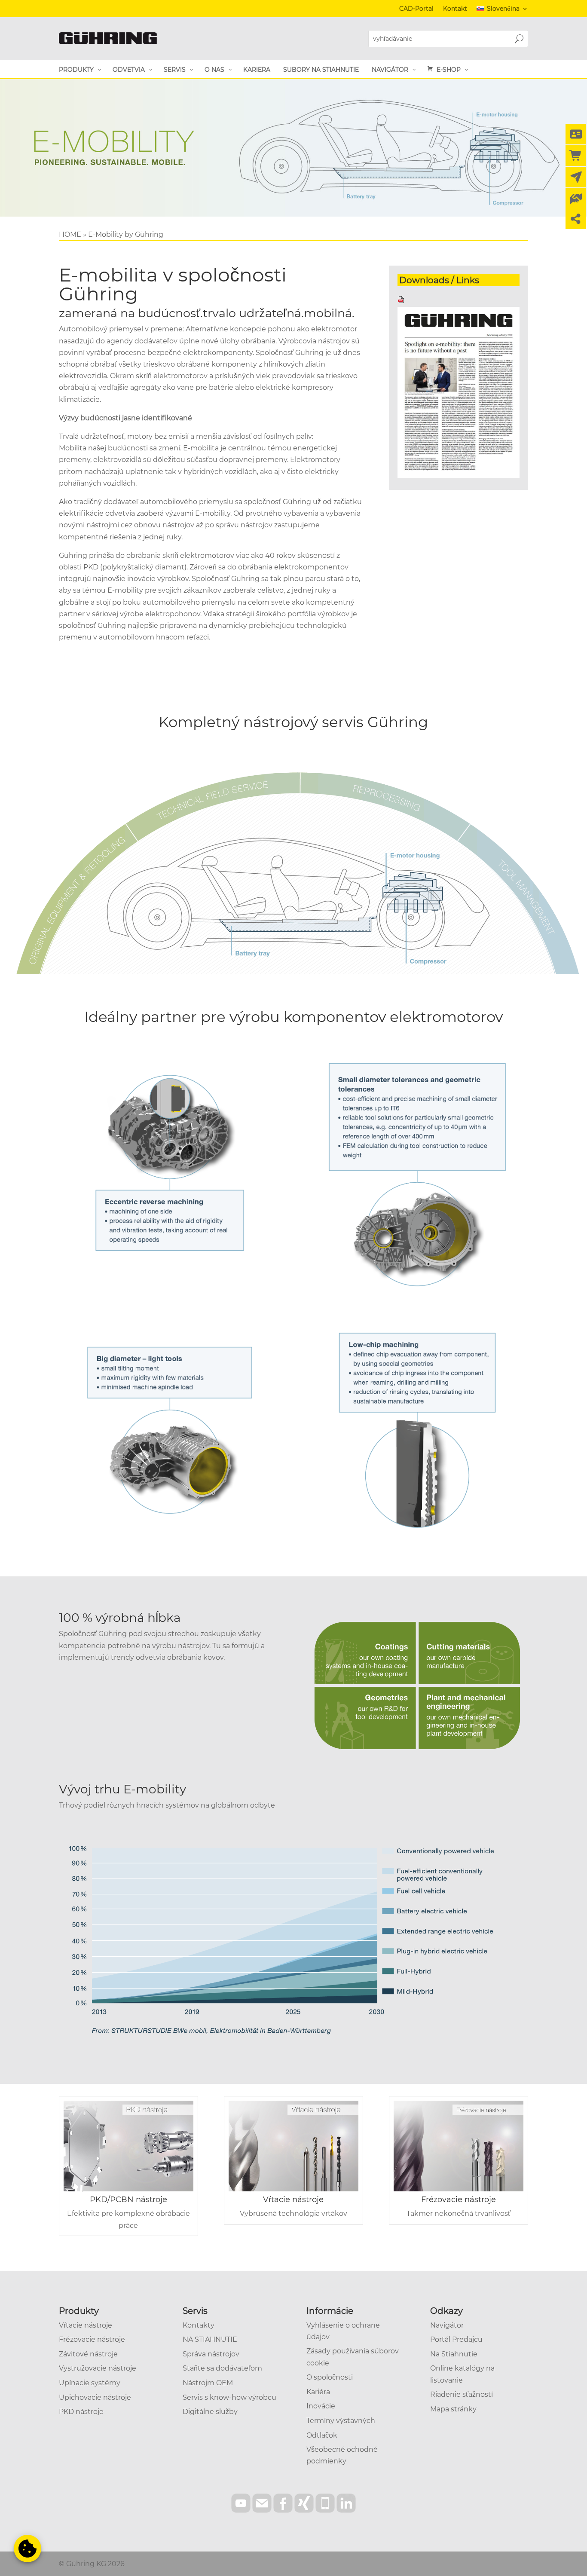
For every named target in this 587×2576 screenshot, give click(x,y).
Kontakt (455, 9)
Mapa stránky (453, 2409)
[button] (28, 2548)
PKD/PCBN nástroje (128, 2200)
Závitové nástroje (88, 2354)
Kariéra (318, 2392)
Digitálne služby (210, 2412)
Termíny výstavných (341, 2421)
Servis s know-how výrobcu (229, 2397)
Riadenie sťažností (462, 2394)
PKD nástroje (81, 2412)
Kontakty (199, 2325)
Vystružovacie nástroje (98, 2368)
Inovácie (321, 2406)
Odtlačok (322, 2435)
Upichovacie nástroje (95, 2397)
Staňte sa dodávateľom (222, 2368)
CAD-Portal (416, 9)
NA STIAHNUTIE (210, 2339)
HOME (70, 234)
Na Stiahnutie (454, 2354)
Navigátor (447, 2325)
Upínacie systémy (90, 2383)
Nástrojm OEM (208, 2383)
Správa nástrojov (211, 2354)
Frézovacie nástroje (459, 2200)
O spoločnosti (330, 2377)
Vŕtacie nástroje (293, 2200)
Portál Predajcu (456, 2339)
